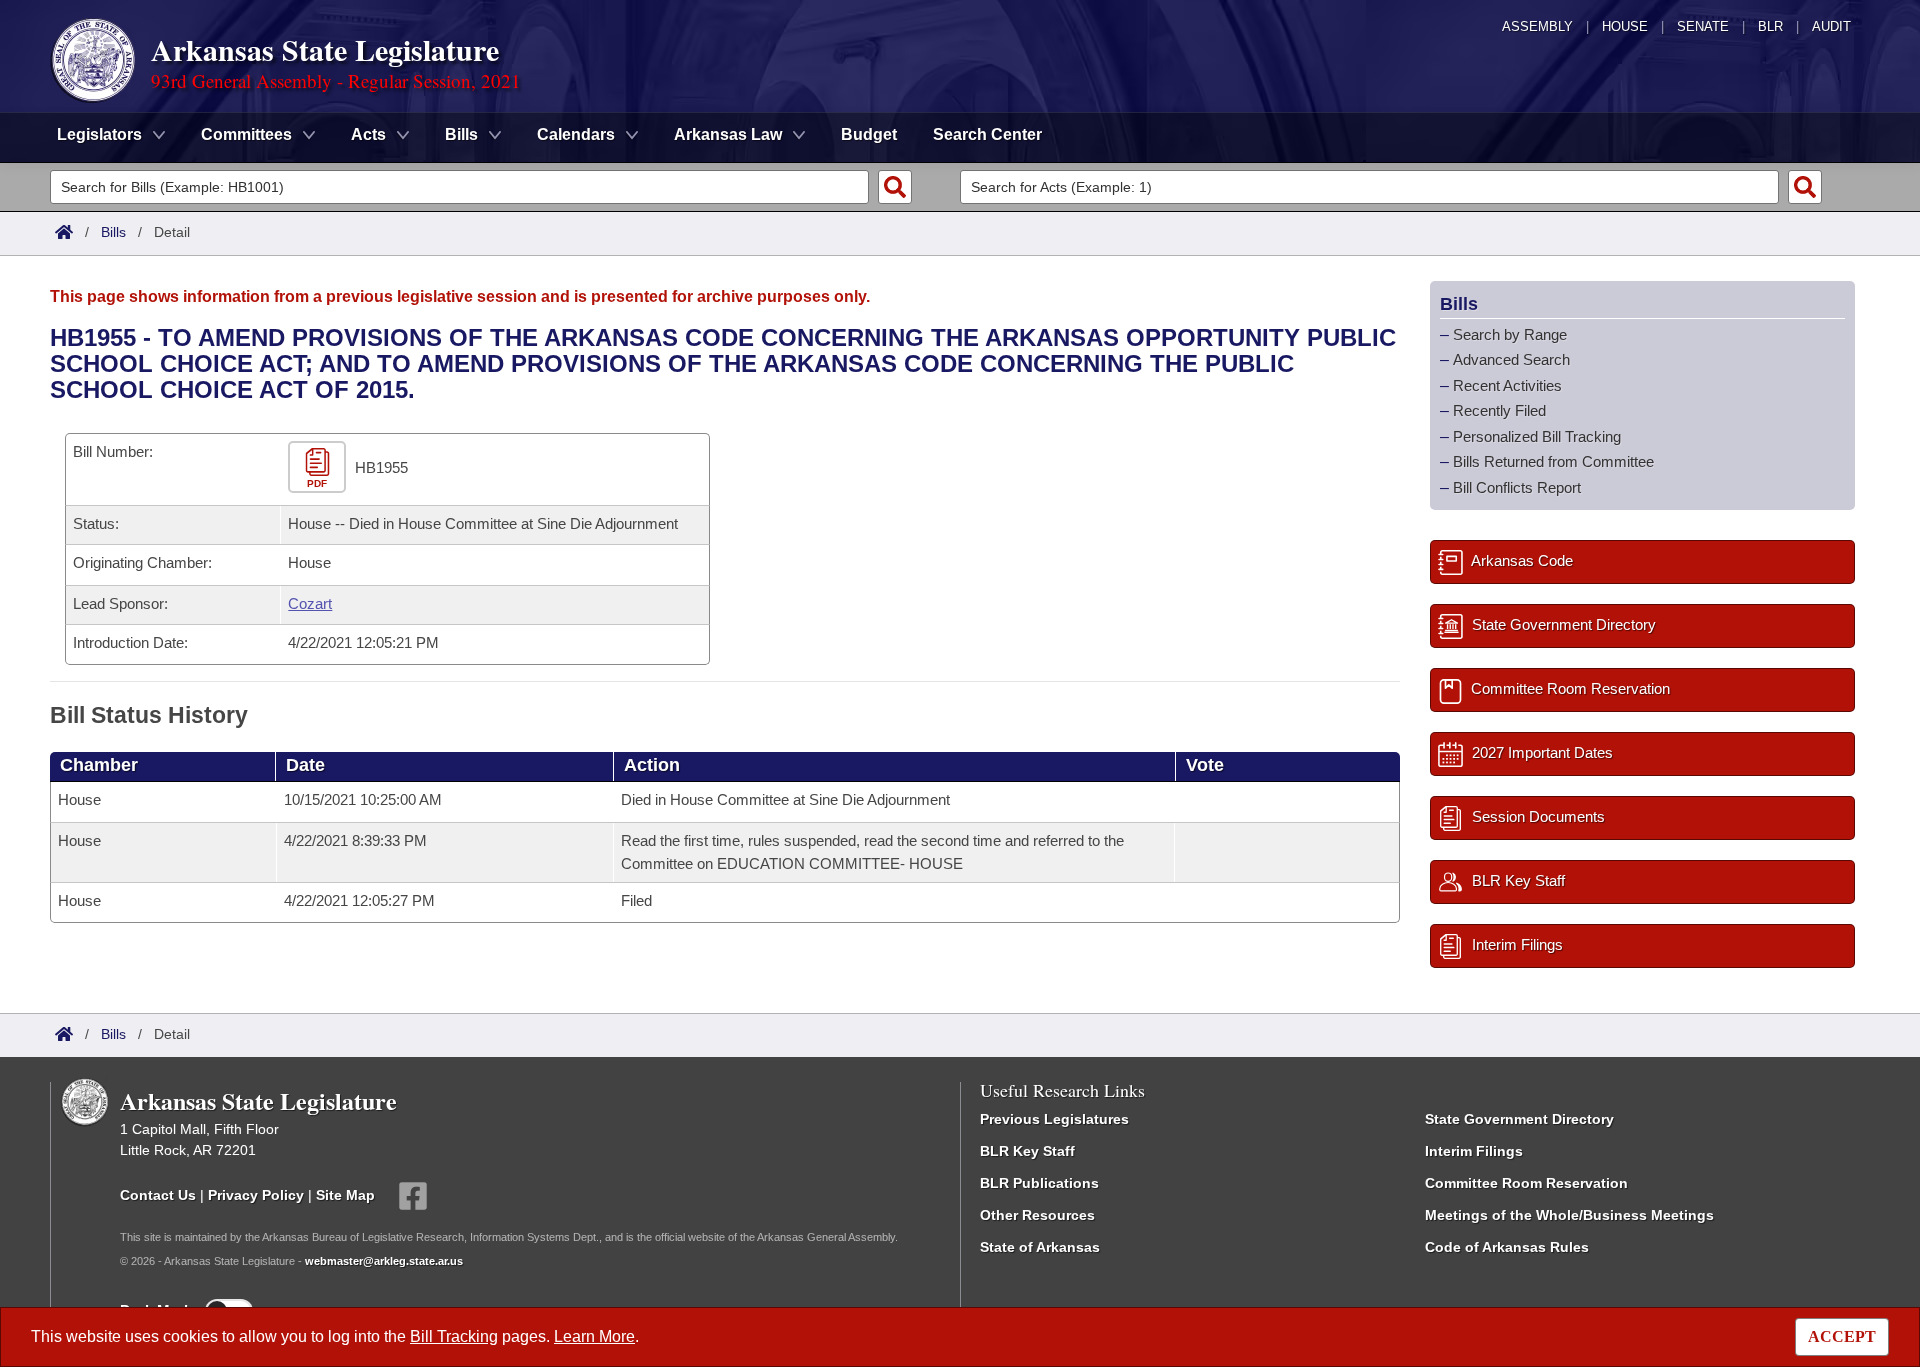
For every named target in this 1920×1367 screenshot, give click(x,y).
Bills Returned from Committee (1553, 461)
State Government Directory (1519, 1119)
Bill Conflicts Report (1517, 487)
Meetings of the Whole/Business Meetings (1569, 1215)
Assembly (1537, 26)
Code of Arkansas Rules (1507, 1247)
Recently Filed (1499, 410)
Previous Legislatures (1054, 1119)
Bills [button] (461, 134)
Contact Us (158, 1195)
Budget (869, 134)
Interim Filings (1474, 1151)
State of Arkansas (1040, 1247)
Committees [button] (246, 134)
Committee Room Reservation (1526, 1183)
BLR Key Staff (1027, 1151)
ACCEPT (1842, 1336)
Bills (113, 232)
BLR (1770, 26)
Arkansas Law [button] (728, 134)
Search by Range (1510, 334)
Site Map (345, 1195)
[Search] (895, 187)
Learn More (594, 1336)
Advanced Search (1511, 359)
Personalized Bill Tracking (1537, 436)
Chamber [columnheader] (99, 765)
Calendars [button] (576, 134)
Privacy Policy (256, 1195)
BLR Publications (1039, 1183)
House (1625, 26)
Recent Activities (1507, 385)
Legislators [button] (99, 134)
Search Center (987, 134)
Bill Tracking (454, 1336)
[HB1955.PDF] (319, 467)
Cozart (310, 603)
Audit (1831, 26)
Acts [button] (368, 134)
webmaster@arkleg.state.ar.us (384, 1261)
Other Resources (1037, 1215)
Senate (1703, 26)
